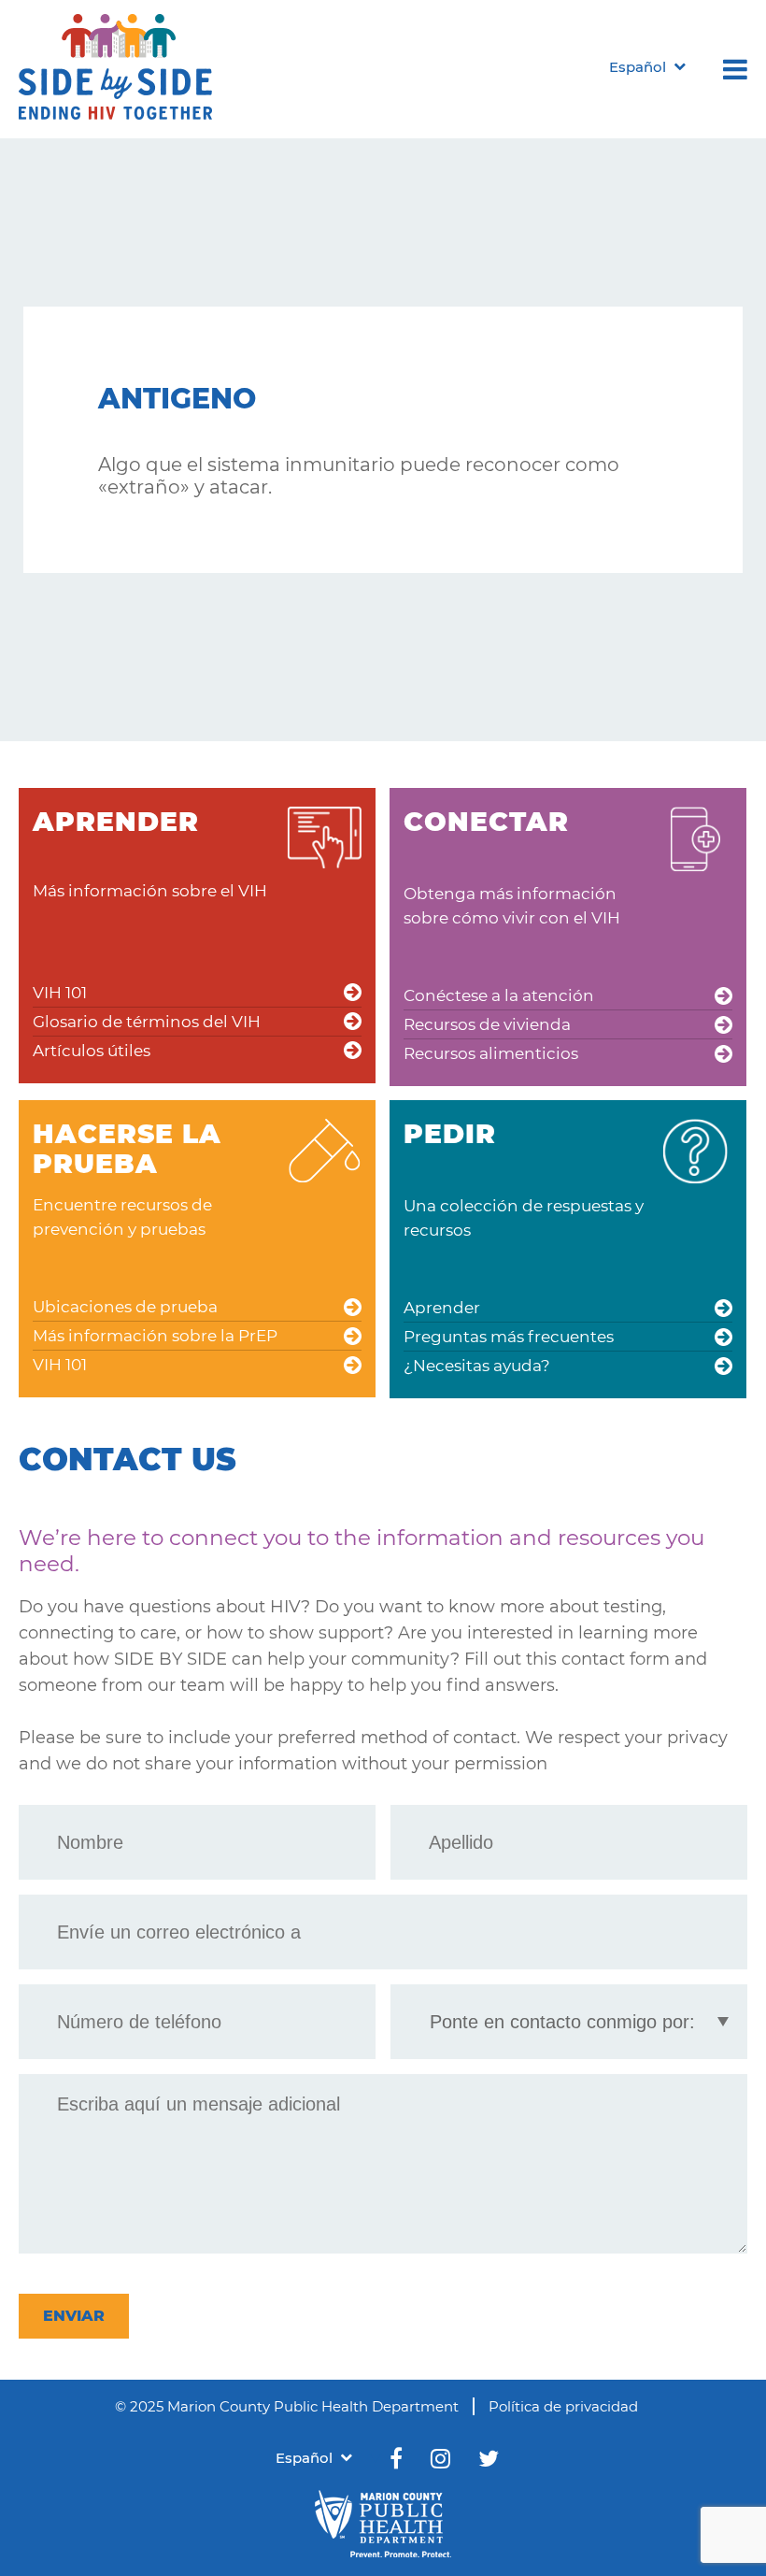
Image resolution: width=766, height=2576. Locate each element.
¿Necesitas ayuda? (477, 1366)
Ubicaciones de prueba (125, 1307)
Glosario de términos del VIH (147, 1022)
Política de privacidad (563, 2406)
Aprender (442, 1308)
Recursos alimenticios (491, 1053)
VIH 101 (60, 993)
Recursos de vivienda (487, 1024)
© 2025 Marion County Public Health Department (287, 2406)
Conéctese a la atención (499, 995)
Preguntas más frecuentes (509, 1337)
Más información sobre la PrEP (155, 1336)
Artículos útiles (92, 1051)
